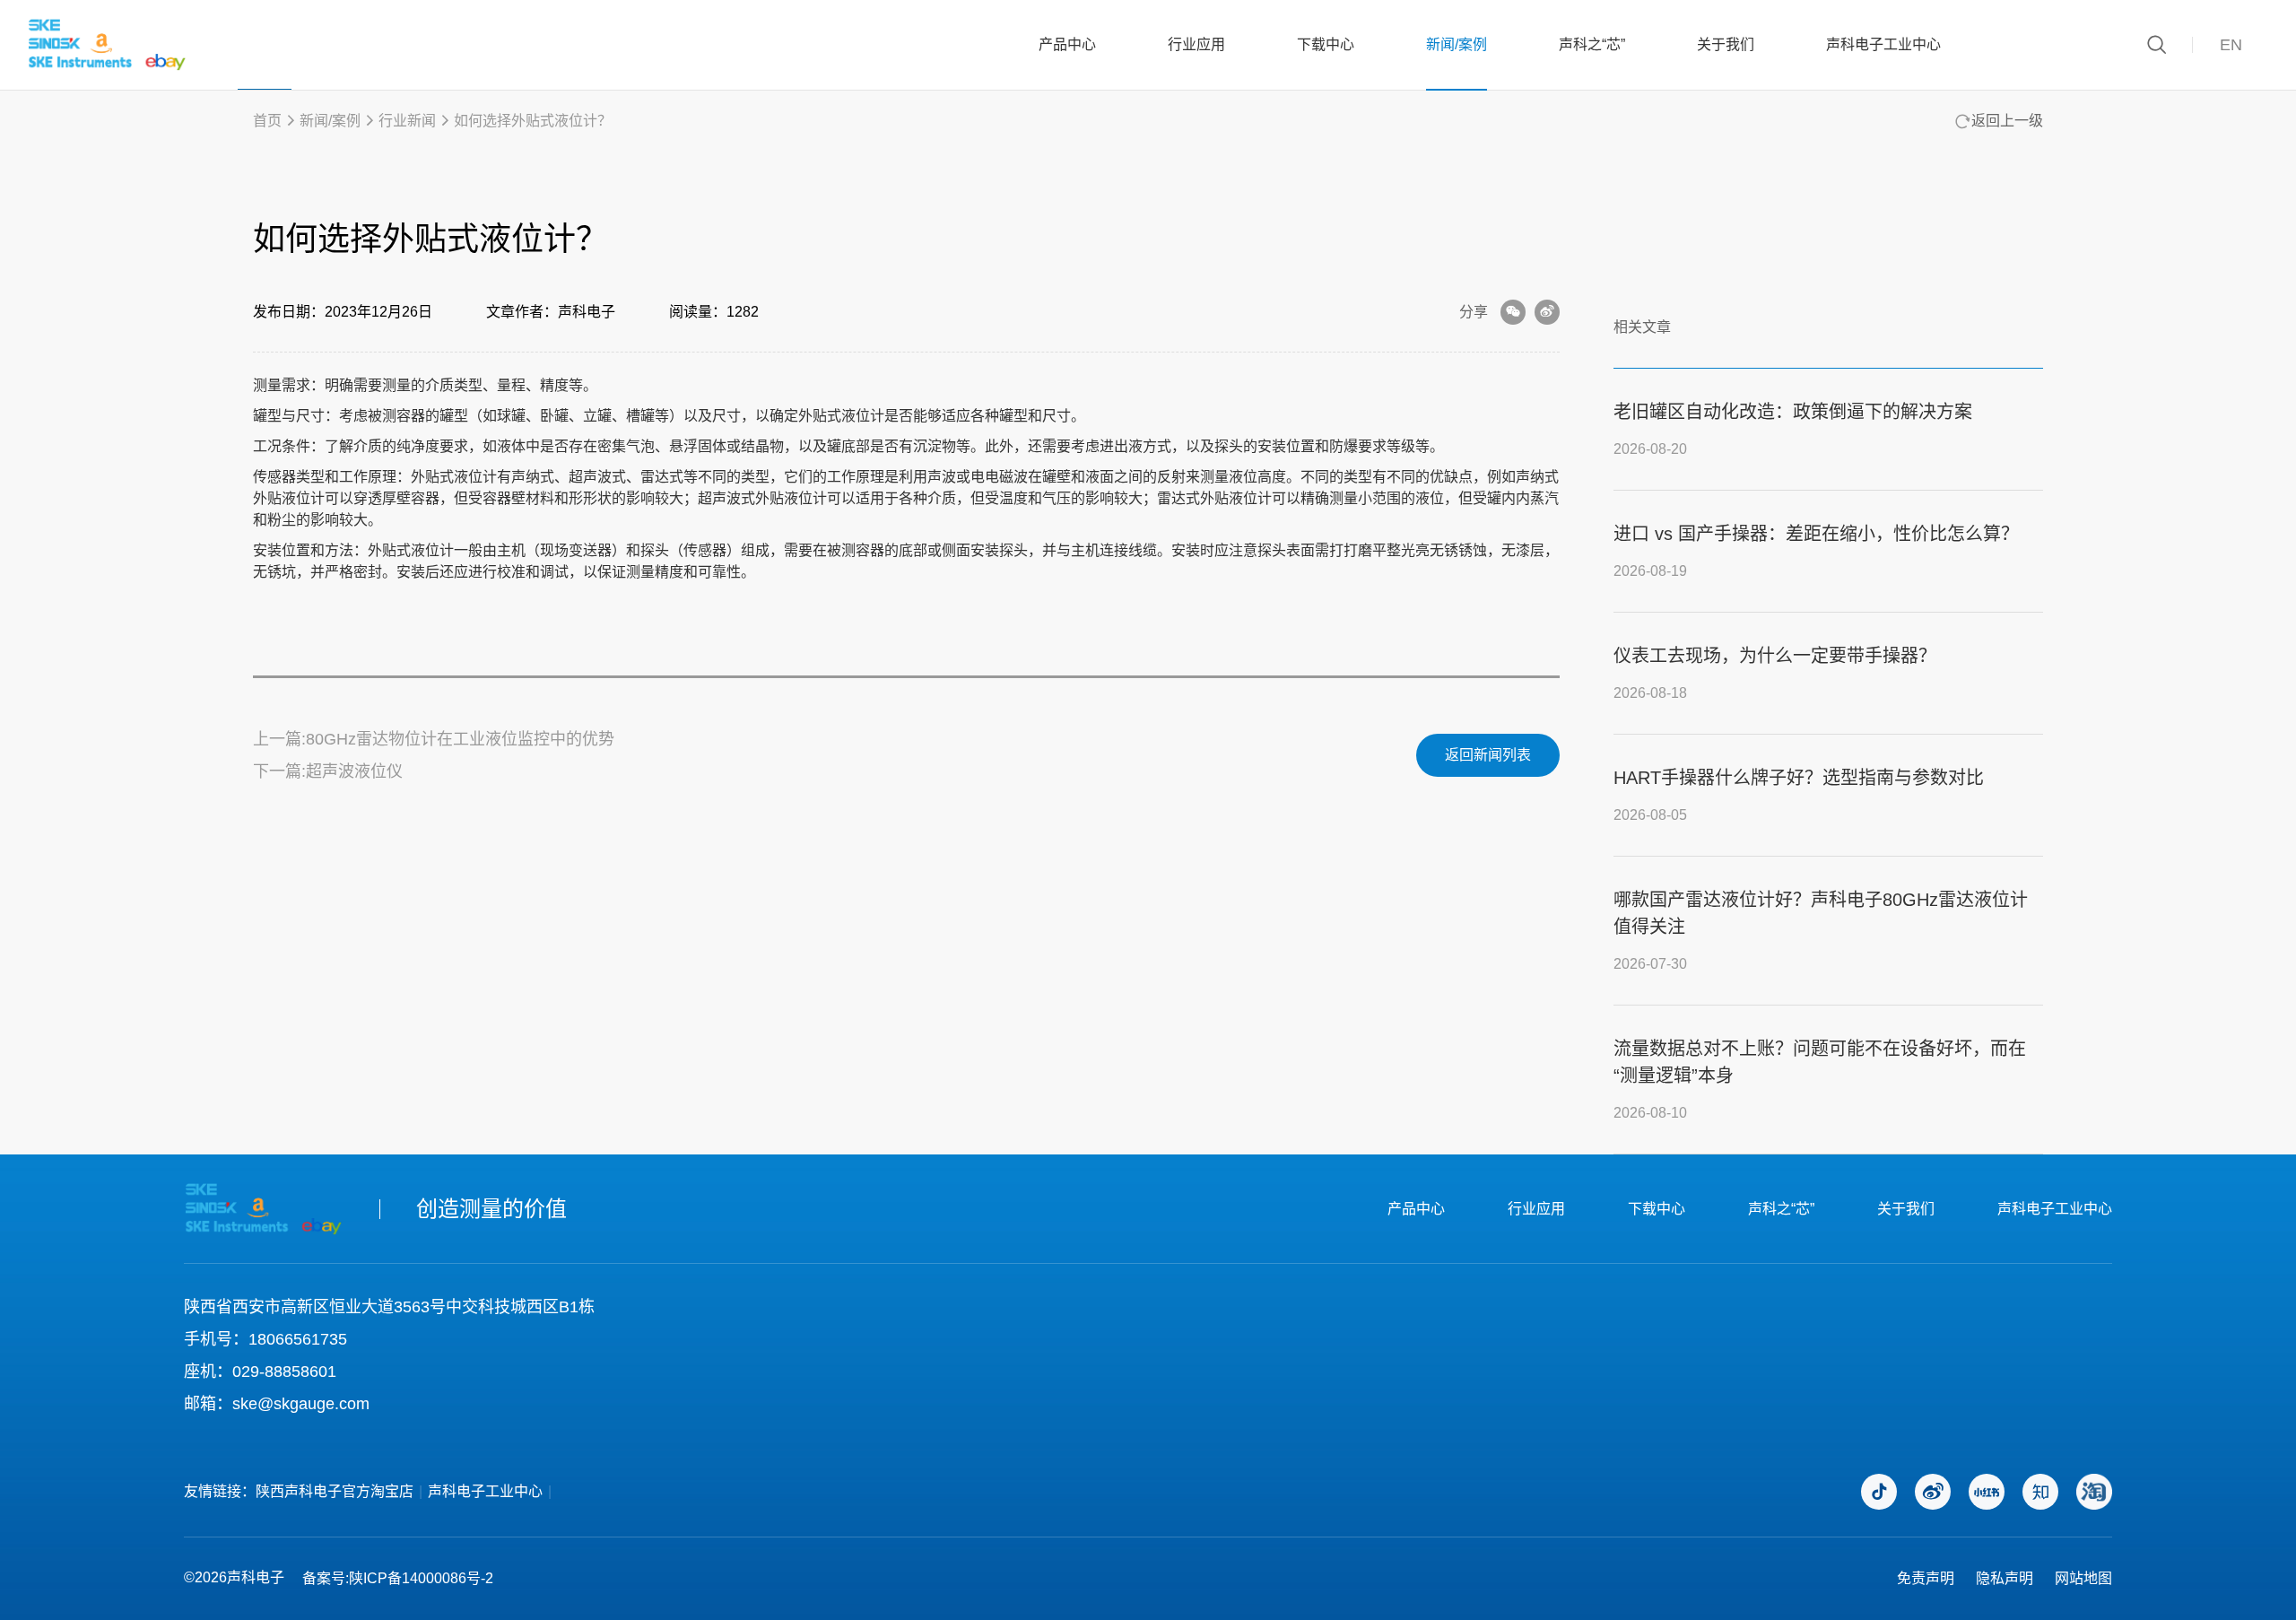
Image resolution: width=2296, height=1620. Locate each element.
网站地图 (2083, 1578)
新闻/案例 (1457, 44)
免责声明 (1926, 1578)
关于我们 (1726, 44)
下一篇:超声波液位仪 (328, 771)
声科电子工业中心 (1883, 44)
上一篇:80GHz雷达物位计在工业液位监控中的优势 (434, 739)
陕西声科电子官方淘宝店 (335, 1491)
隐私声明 (2005, 1578)
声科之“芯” (1592, 44)
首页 (267, 121)
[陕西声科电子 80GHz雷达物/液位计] (107, 45)
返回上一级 (2007, 121)
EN (2231, 45)
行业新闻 (407, 121)
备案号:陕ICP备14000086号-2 (398, 1578)
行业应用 (1196, 44)
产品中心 (1067, 44)
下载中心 (1326, 44)
